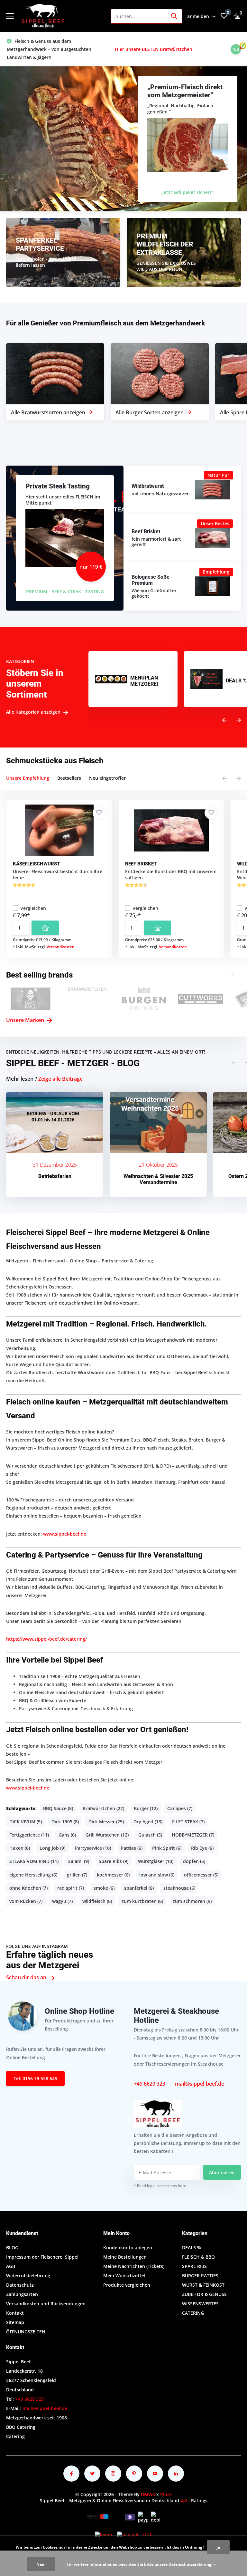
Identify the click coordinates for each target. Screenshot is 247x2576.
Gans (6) (67, 1835)
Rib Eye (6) (202, 1848)
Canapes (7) (180, 1808)
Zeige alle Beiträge (60, 1079)
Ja (218, 2547)
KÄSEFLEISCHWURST (36, 864)
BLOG (12, 2248)
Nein (41, 2564)
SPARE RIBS (194, 2266)
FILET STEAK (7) (188, 1822)
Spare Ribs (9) (114, 1861)
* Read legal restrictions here (160, 2186)
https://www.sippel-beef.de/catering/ (46, 1639)
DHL (148, 2534)
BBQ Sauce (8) (58, 1808)
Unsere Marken (26, 1020)
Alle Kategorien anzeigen (34, 712)
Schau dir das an (27, 1977)
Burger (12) (146, 1808)
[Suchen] (174, 16)
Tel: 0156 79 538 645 (35, 2078)
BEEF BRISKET (141, 864)
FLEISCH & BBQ (198, 2257)
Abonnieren (222, 2172)
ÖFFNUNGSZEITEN (26, 2332)
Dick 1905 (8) (65, 1822)
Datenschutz (20, 2285)
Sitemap (15, 2322)
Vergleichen (33, 908)
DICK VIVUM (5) (26, 1822)
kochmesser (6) (113, 1875)
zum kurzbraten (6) (142, 1901)
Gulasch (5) (150, 1835)
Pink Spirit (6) (167, 1848)
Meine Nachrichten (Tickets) (134, 2266)
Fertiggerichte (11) (29, 1835)
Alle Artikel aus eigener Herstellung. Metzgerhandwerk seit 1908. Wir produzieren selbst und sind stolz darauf (164, 49)
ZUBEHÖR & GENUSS (204, 2294)
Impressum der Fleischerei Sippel (42, 2257)
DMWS (148, 2494)
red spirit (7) (71, 1888)
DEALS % (192, 2248)
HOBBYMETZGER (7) (193, 1835)
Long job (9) (52, 1848)
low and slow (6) (157, 1875)
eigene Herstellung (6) (33, 1875)
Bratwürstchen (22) (103, 1808)
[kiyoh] (104, 2534)
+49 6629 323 (150, 2084)
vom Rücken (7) (26, 1901)
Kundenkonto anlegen (128, 2248)
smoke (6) (104, 1888)
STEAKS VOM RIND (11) (34, 1861)
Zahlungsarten (22, 2294)
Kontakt (15, 2313)
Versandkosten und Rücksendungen (46, 2304)
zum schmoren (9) (192, 1901)
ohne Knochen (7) (28, 1888)
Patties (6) (132, 1848)
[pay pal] (128, 2534)
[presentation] (224, 720)
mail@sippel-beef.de (200, 2084)
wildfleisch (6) (97, 1901)
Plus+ (166, 2494)
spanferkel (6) (139, 1888)
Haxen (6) (20, 1848)
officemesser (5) (201, 1875)
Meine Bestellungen (125, 2257)
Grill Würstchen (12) (107, 1835)
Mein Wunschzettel (124, 2276)
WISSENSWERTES (200, 2304)
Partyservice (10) (93, 1848)
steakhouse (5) (179, 1888)
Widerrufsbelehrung (28, 2276)
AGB (11, 2266)
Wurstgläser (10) (156, 1861)
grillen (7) (77, 1875)
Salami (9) (79, 1861)
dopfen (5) (194, 1861)
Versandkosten (61, 947)
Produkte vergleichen (127, 2285)
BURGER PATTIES (200, 2276)
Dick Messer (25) (106, 1822)
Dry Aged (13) (148, 1822)
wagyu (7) (62, 1901)
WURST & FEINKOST (203, 2285)
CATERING (193, 2313)
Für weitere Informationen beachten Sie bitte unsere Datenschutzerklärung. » (141, 2564)
